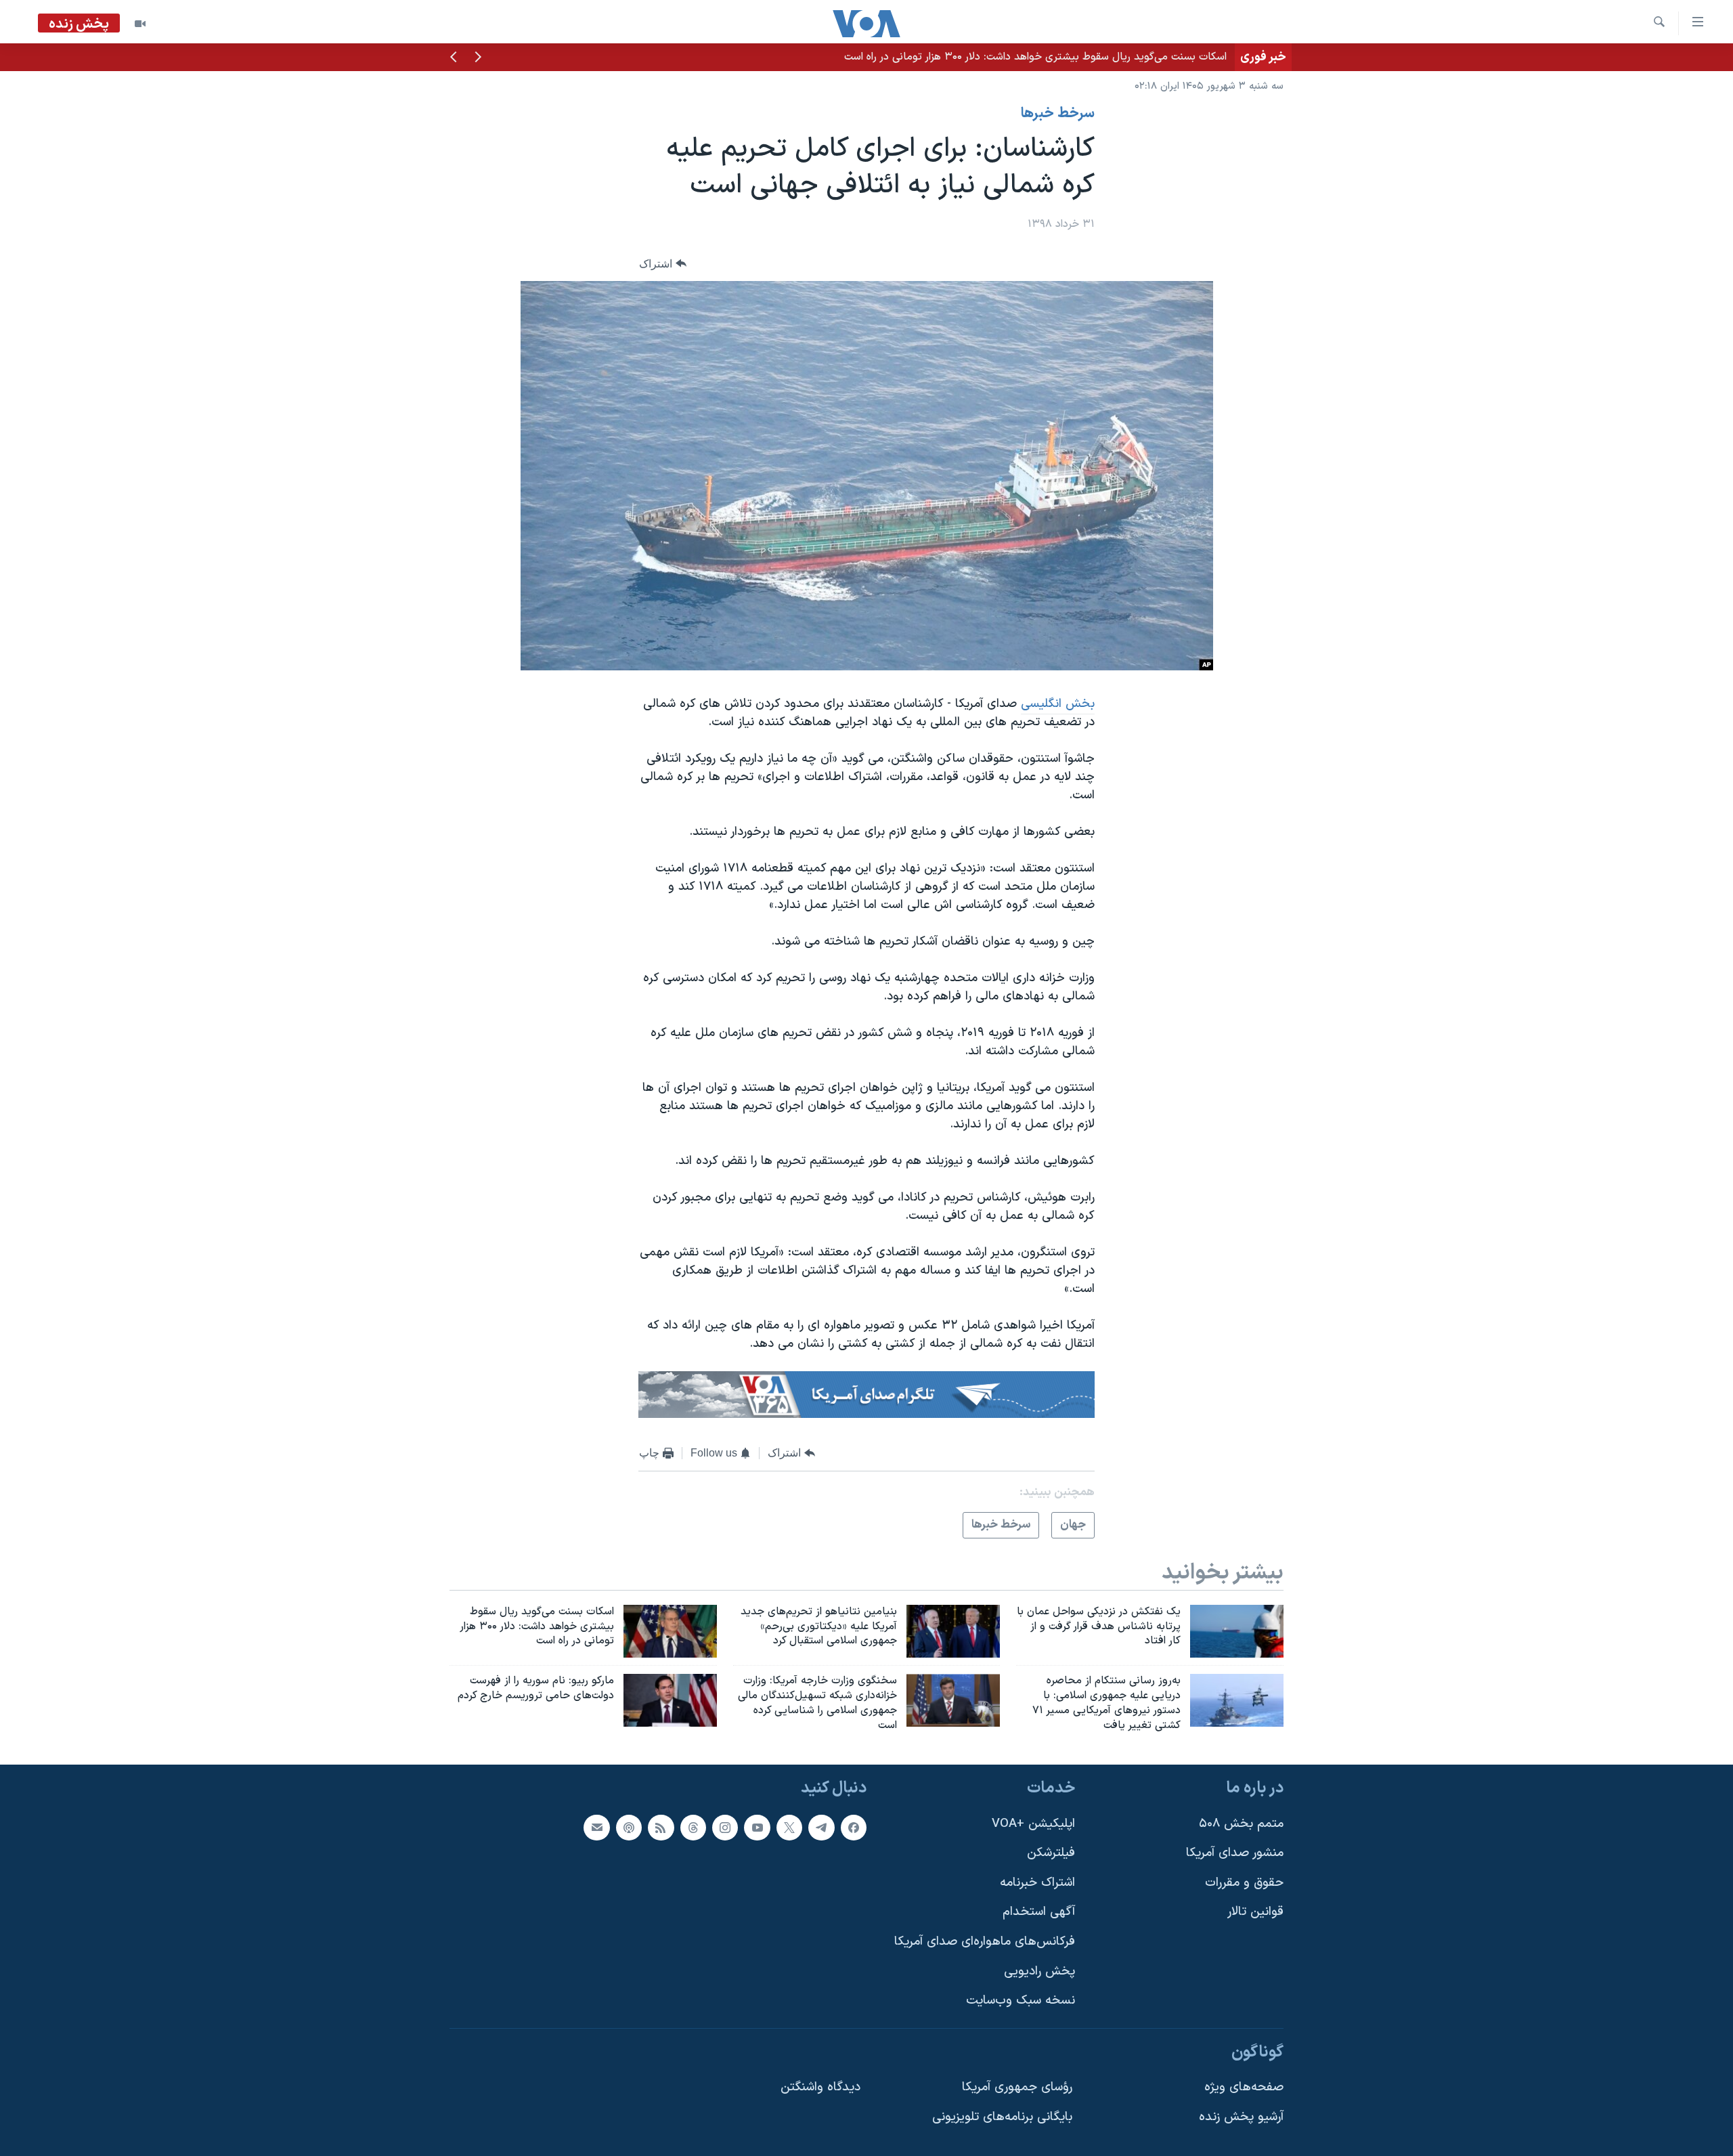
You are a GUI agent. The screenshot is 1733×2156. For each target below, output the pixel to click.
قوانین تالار (1255, 1912)
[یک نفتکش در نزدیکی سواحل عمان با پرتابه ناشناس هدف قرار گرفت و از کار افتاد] (1237, 1631)
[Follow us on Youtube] (757, 1827)
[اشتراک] (596, 1827)
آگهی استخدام (1039, 1912)
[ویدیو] (140, 24)
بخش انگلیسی (1058, 704)
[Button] (663, 264)
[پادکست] (629, 1827)
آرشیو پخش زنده (1241, 2117)
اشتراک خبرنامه (1037, 1883)
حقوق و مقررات (1244, 1883)
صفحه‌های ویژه (1244, 2087)
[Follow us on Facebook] (854, 1827)
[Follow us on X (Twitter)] (789, 1827)
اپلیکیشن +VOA (1033, 1823)
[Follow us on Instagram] (725, 1827)
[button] (478, 58)
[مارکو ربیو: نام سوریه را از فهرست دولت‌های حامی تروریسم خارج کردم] (670, 1700)
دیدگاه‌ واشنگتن (820, 2087)
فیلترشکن (1051, 1853)
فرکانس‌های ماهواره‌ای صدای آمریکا (985, 1942)
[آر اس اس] (661, 1827)
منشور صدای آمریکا (1235, 1853)
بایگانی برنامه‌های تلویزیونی (1002, 2117)
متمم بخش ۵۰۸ (1241, 1823)
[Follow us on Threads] (693, 1827)
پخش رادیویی (1039, 1971)
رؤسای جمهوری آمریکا (1017, 2087)
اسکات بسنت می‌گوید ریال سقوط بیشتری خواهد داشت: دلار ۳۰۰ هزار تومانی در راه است (1035, 57)
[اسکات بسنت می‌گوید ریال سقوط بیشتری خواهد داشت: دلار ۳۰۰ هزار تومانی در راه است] (670, 1631)
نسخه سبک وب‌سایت (1021, 2001)
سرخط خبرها (1058, 114)
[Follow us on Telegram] (821, 1827)
